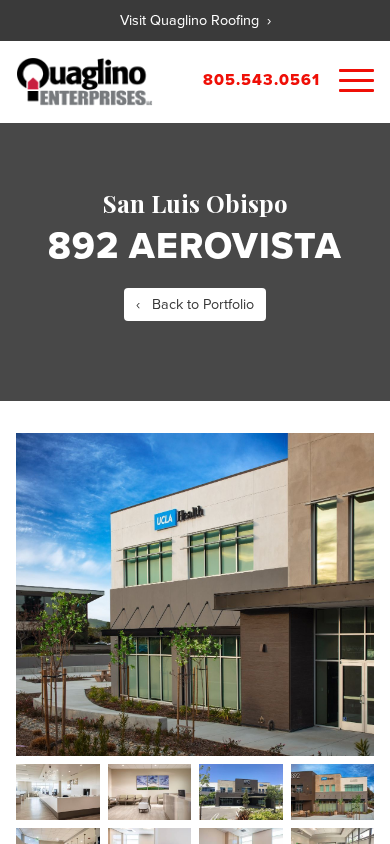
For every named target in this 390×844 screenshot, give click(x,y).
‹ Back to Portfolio (195, 304)
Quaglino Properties (84, 82)
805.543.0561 (261, 80)
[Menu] (356, 82)
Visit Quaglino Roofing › (195, 20)
